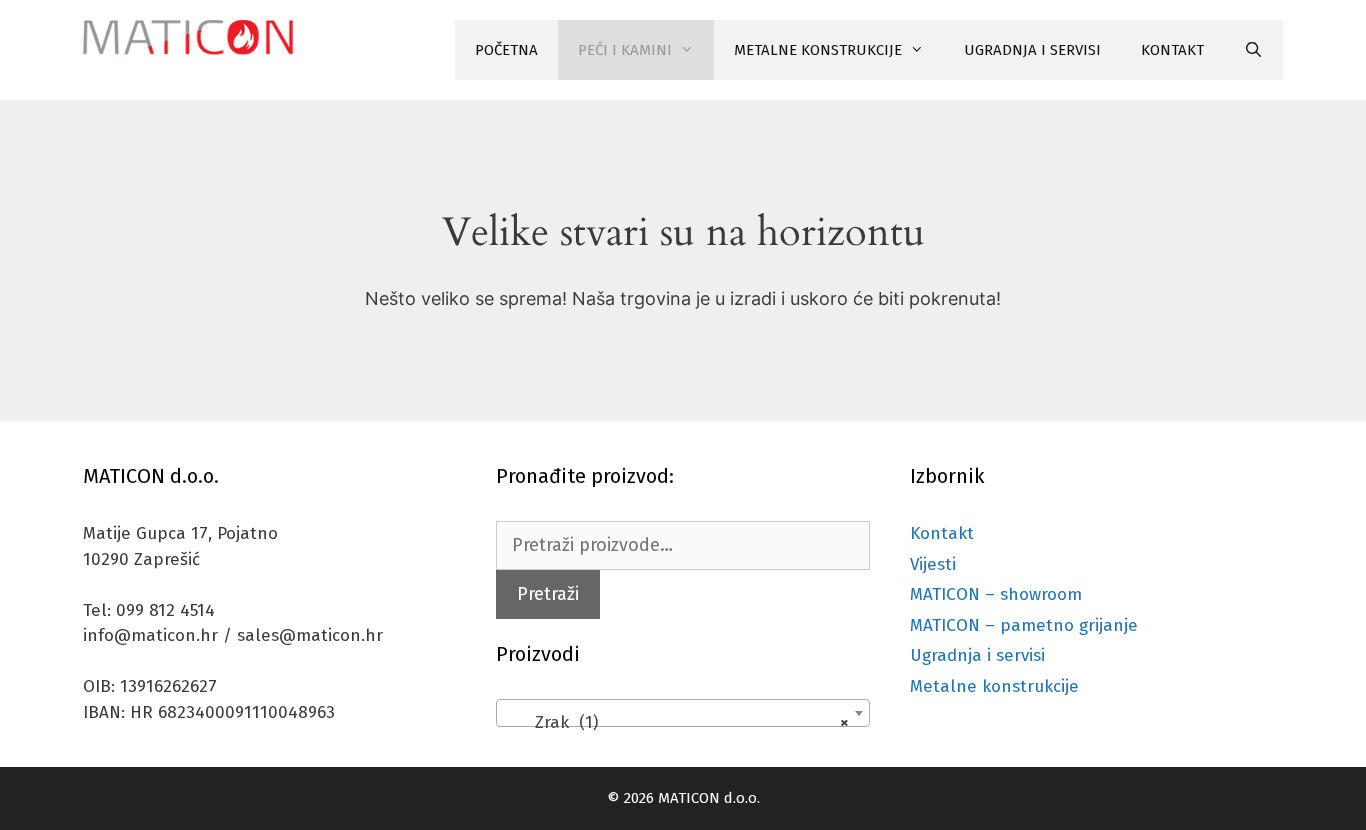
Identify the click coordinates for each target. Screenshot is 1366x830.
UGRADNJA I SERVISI (1032, 50)
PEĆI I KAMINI (625, 50)
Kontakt (942, 533)
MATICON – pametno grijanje (1024, 625)
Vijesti (933, 564)
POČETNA (506, 50)
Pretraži (548, 594)
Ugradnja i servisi (977, 655)
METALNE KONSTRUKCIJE (818, 50)
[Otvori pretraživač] (1253, 50)
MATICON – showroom (996, 594)
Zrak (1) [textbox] (676, 722)
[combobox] (682, 713)
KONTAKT (1172, 50)
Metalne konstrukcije (994, 686)
